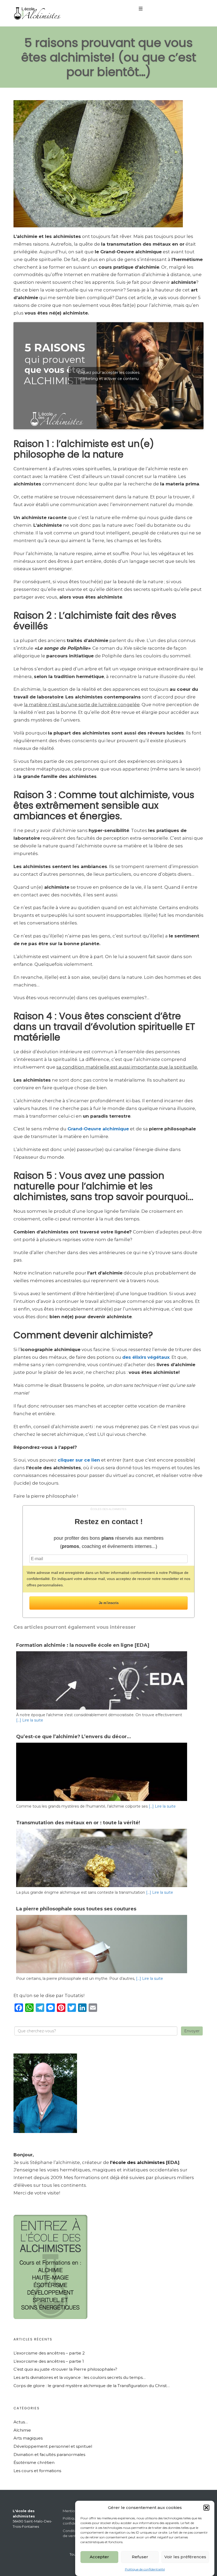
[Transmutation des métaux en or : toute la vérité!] (102, 1876)
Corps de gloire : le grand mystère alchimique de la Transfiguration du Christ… (92, 2386)
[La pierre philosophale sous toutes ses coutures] (102, 1972)
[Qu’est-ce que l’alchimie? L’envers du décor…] (102, 1799)
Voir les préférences (185, 2557)
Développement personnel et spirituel (53, 2446)
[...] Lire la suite (30, 1720)
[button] (206, 2508)
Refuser (140, 2557)
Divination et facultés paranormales (49, 2455)
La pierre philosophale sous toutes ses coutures (76, 1909)
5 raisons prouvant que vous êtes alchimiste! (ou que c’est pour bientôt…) (109, 57)
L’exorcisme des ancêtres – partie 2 (49, 2353)
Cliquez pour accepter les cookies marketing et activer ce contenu (109, 376)
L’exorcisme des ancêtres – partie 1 (49, 2361)
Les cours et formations (37, 2471)
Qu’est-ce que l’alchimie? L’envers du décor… (74, 1737)
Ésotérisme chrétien (34, 2462)
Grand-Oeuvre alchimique (98, 1129)
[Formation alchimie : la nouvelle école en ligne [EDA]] (102, 1708)
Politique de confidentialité (145, 2569)
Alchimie (22, 2430)
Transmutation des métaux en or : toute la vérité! (78, 1823)
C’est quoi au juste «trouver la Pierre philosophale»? (65, 2369)
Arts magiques (28, 2438)
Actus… (21, 2422)
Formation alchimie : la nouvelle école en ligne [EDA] (83, 1645)
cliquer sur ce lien (78, 1460)
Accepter (99, 2557)
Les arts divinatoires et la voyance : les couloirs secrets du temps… (80, 2377)
